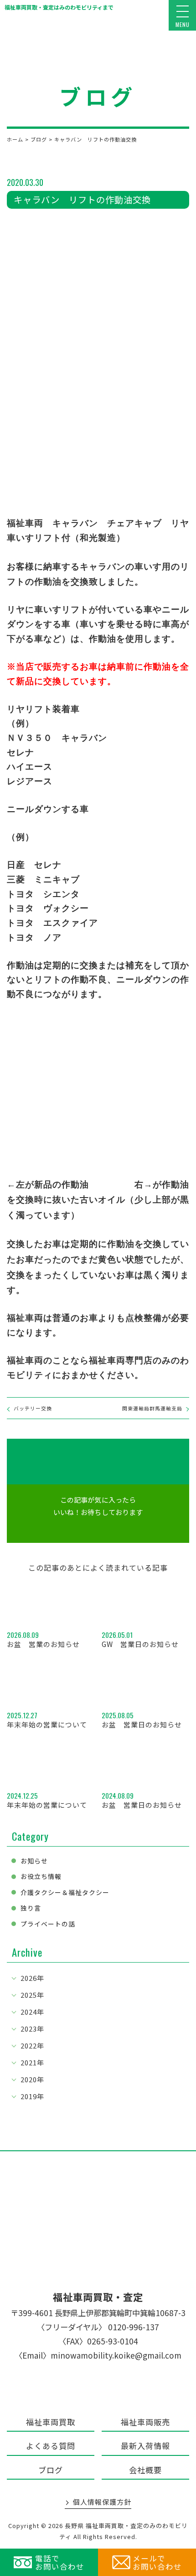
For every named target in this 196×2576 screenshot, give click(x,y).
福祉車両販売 (145, 2422)
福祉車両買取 (51, 2422)
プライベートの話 (48, 1924)
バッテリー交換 (33, 1408)
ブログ (51, 2470)
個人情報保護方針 (102, 2502)
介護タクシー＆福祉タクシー (65, 1892)
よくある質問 (51, 2446)
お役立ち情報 (41, 1876)
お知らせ (34, 1861)
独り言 (31, 1908)
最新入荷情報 (145, 2446)
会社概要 (145, 2470)
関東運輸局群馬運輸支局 (152, 1408)
